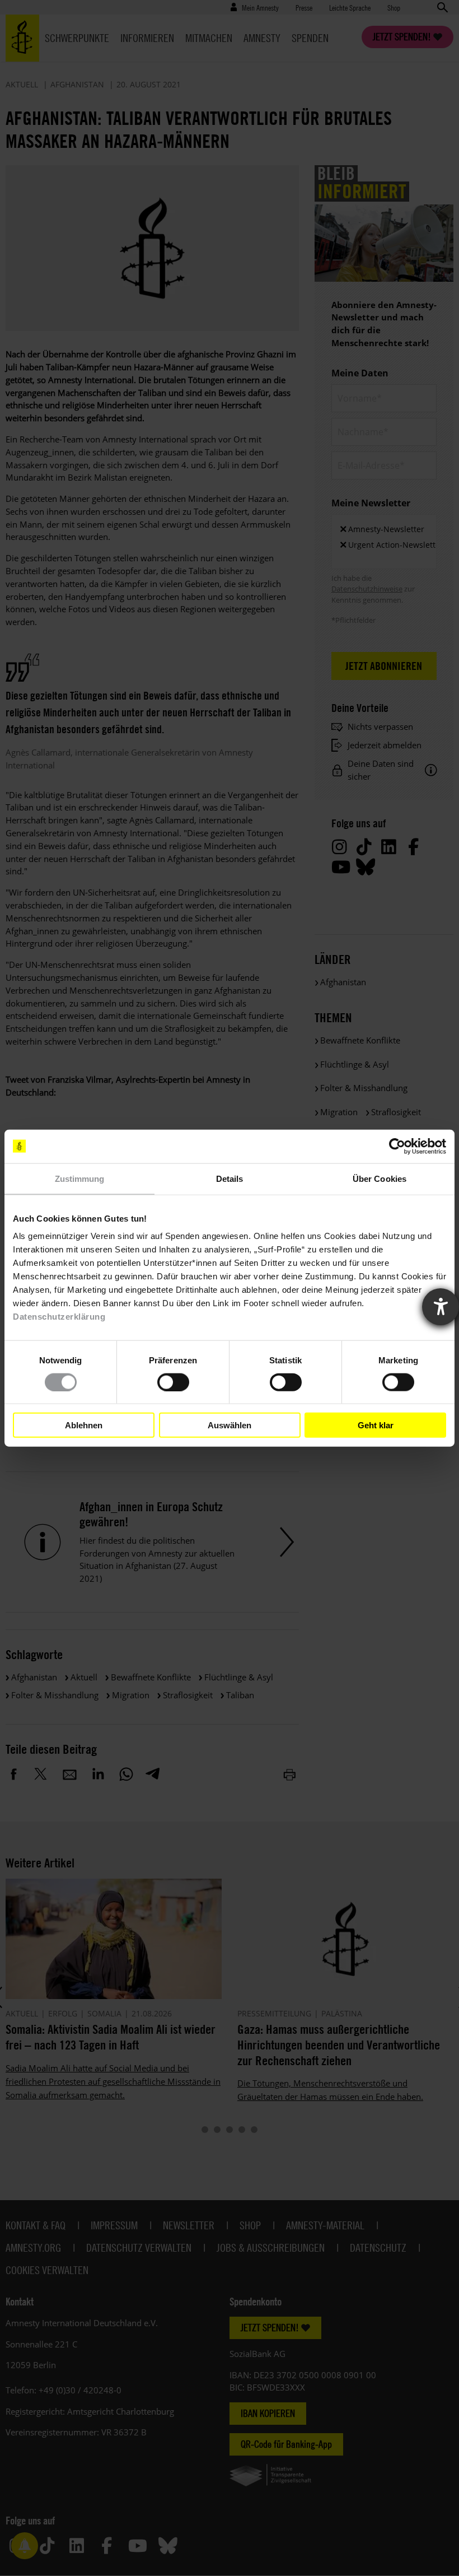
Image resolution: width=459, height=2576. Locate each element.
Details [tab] (230, 1178)
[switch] (173, 1382)
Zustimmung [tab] (80, 1178)
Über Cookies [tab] (380, 1178)
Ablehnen (84, 1425)
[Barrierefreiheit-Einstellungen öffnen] (441, 1307)
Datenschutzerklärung (59, 1317)
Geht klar (376, 1425)
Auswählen (230, 1425)
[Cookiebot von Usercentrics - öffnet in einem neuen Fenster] (397, 1146)
